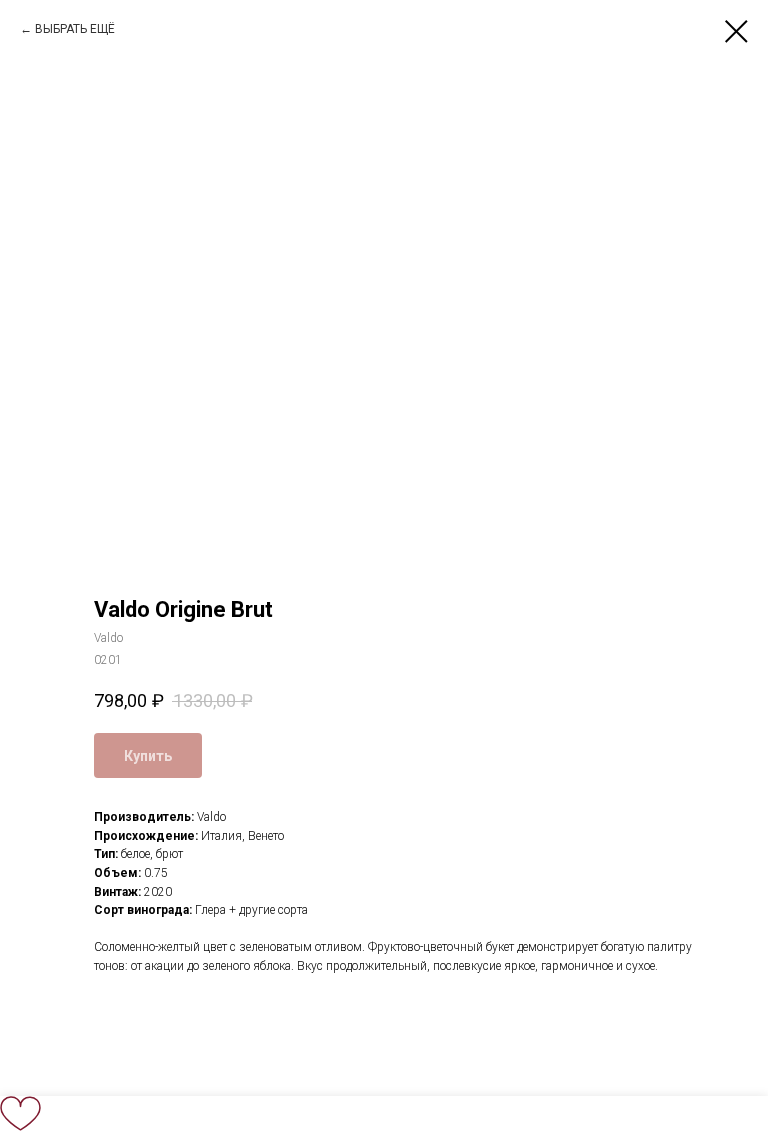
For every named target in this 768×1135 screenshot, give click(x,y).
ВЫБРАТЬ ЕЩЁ (75, 29)
